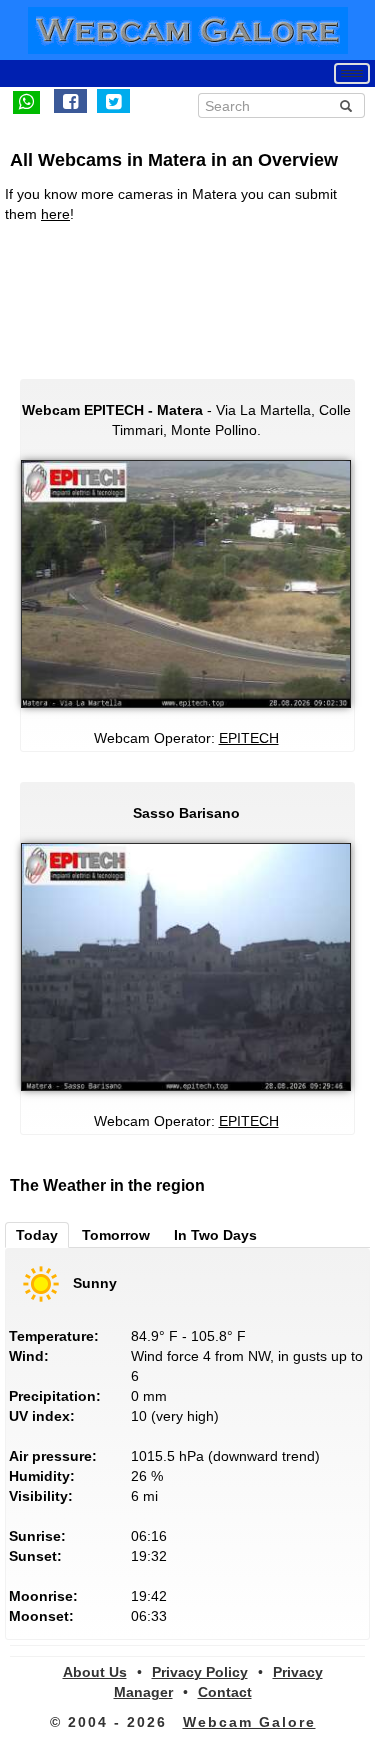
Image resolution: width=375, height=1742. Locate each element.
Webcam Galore (249, 1722)
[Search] (346, 106)
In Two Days (215, 1235)
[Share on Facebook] (70, 101)
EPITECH (249, 738)
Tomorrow (116, 1235)
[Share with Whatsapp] (26, 101)
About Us (95, 1672)
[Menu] (352, 73)
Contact (225, 1692)
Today (37, 1235)
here (55, 214)
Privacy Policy (200, 1672)
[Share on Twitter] (113, 101)
